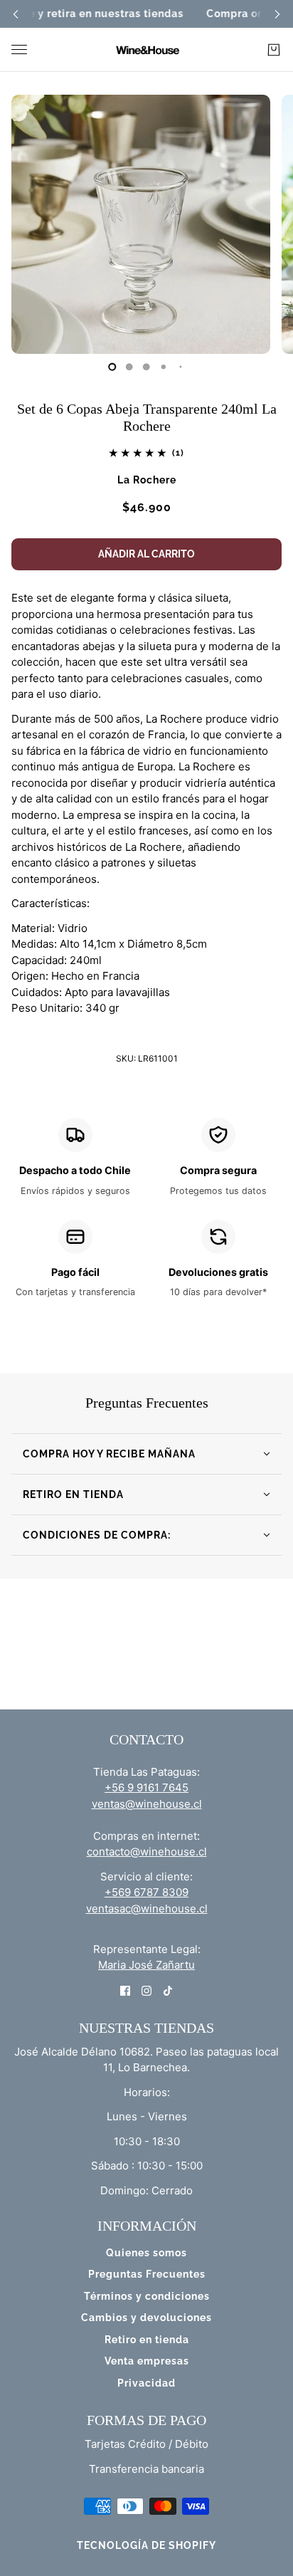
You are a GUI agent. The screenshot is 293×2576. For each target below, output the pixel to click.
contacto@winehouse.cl (147, 1852)
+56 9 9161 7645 (146, 1787)
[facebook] (125, 1990)
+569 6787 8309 (146, 1892)
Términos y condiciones (147, 2296)
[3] (164, 367)
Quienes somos (146, 2253)
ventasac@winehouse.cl (147, 1909)
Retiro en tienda (147, 2340)
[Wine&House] (146, 50)
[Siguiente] (277, 14)
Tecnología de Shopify (146, 2545)
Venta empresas (147, 2361)
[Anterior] (16, 14)
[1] (129, 367)
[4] (181, 367)
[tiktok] (168, 1990)
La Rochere (147, 480)
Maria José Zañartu (146, 1965)
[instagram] (146, 1990)
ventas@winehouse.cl (147, 1804)
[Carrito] (274, 50)
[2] (146, 367)
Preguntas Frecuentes (147, 2274)
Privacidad (146, 2383)
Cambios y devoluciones (146, 2318)
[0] (112, 367)
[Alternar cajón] (19, 49)
